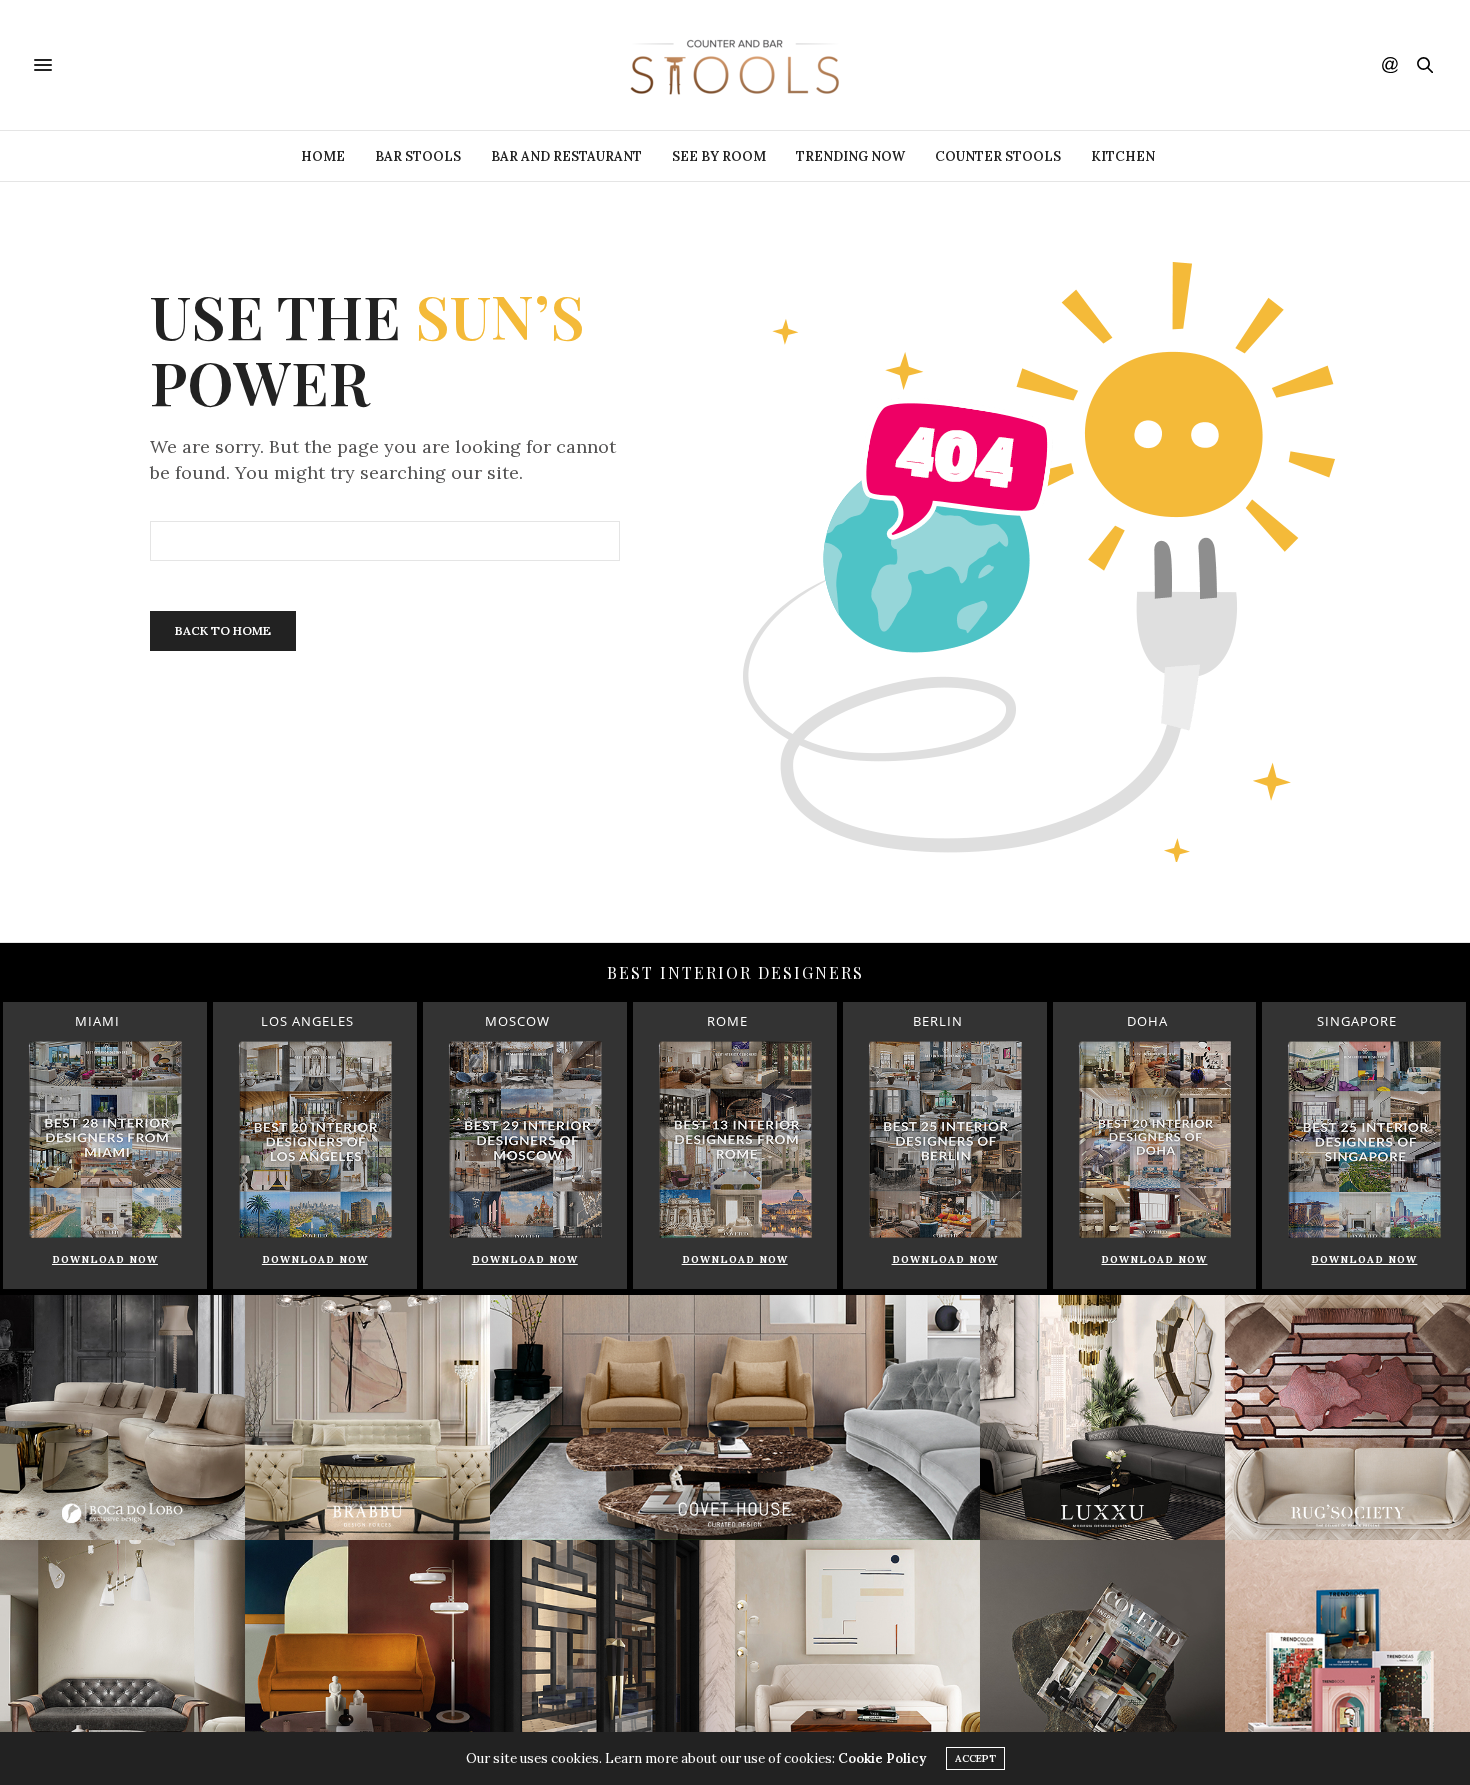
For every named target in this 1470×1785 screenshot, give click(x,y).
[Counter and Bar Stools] (735, 65)
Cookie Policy (882, 1758)
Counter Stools (998, 156)
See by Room (719, 156)
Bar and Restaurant (566, 156)
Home (323, 156)
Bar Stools (418, 156)
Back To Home (223, 630)
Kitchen (1123, 156)
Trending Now (850, 156)
